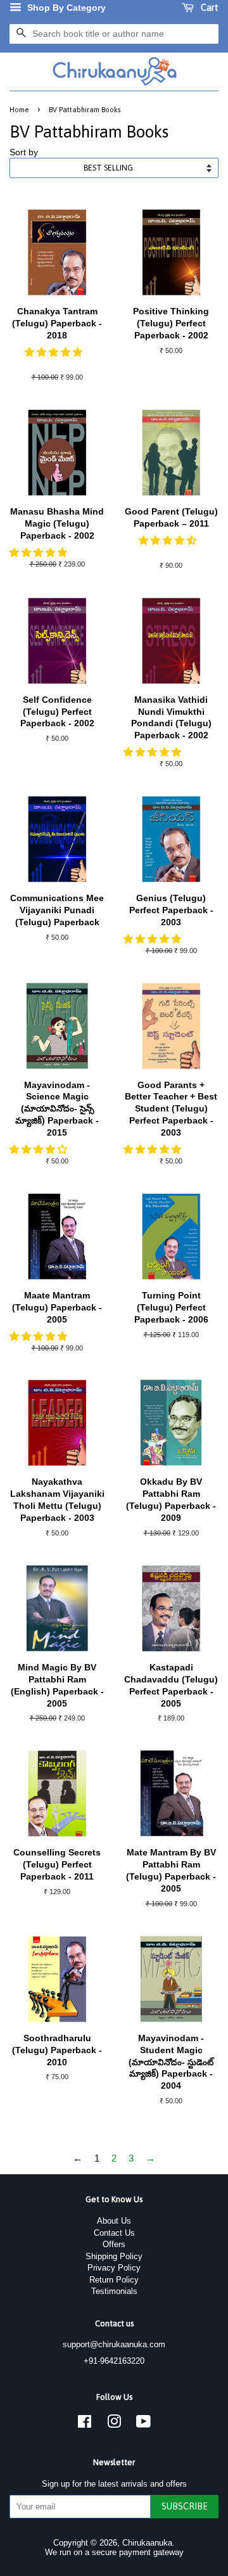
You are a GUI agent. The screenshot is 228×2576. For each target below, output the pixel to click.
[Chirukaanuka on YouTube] (143, 2424)
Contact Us (114, 2233)
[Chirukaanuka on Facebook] (85, 2424)
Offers (114, 2244)
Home (19, 109)
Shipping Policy (114, 2256)
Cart (209, 8)
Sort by (24, 152)
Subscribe (185, 2506)
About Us (114, 2221)
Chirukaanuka (147, 2543)
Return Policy (114, 2280)
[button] (55, 352)
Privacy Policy (114, 2268)
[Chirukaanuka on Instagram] (114, 2424)
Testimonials (114, 2291)
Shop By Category (65, 8)
